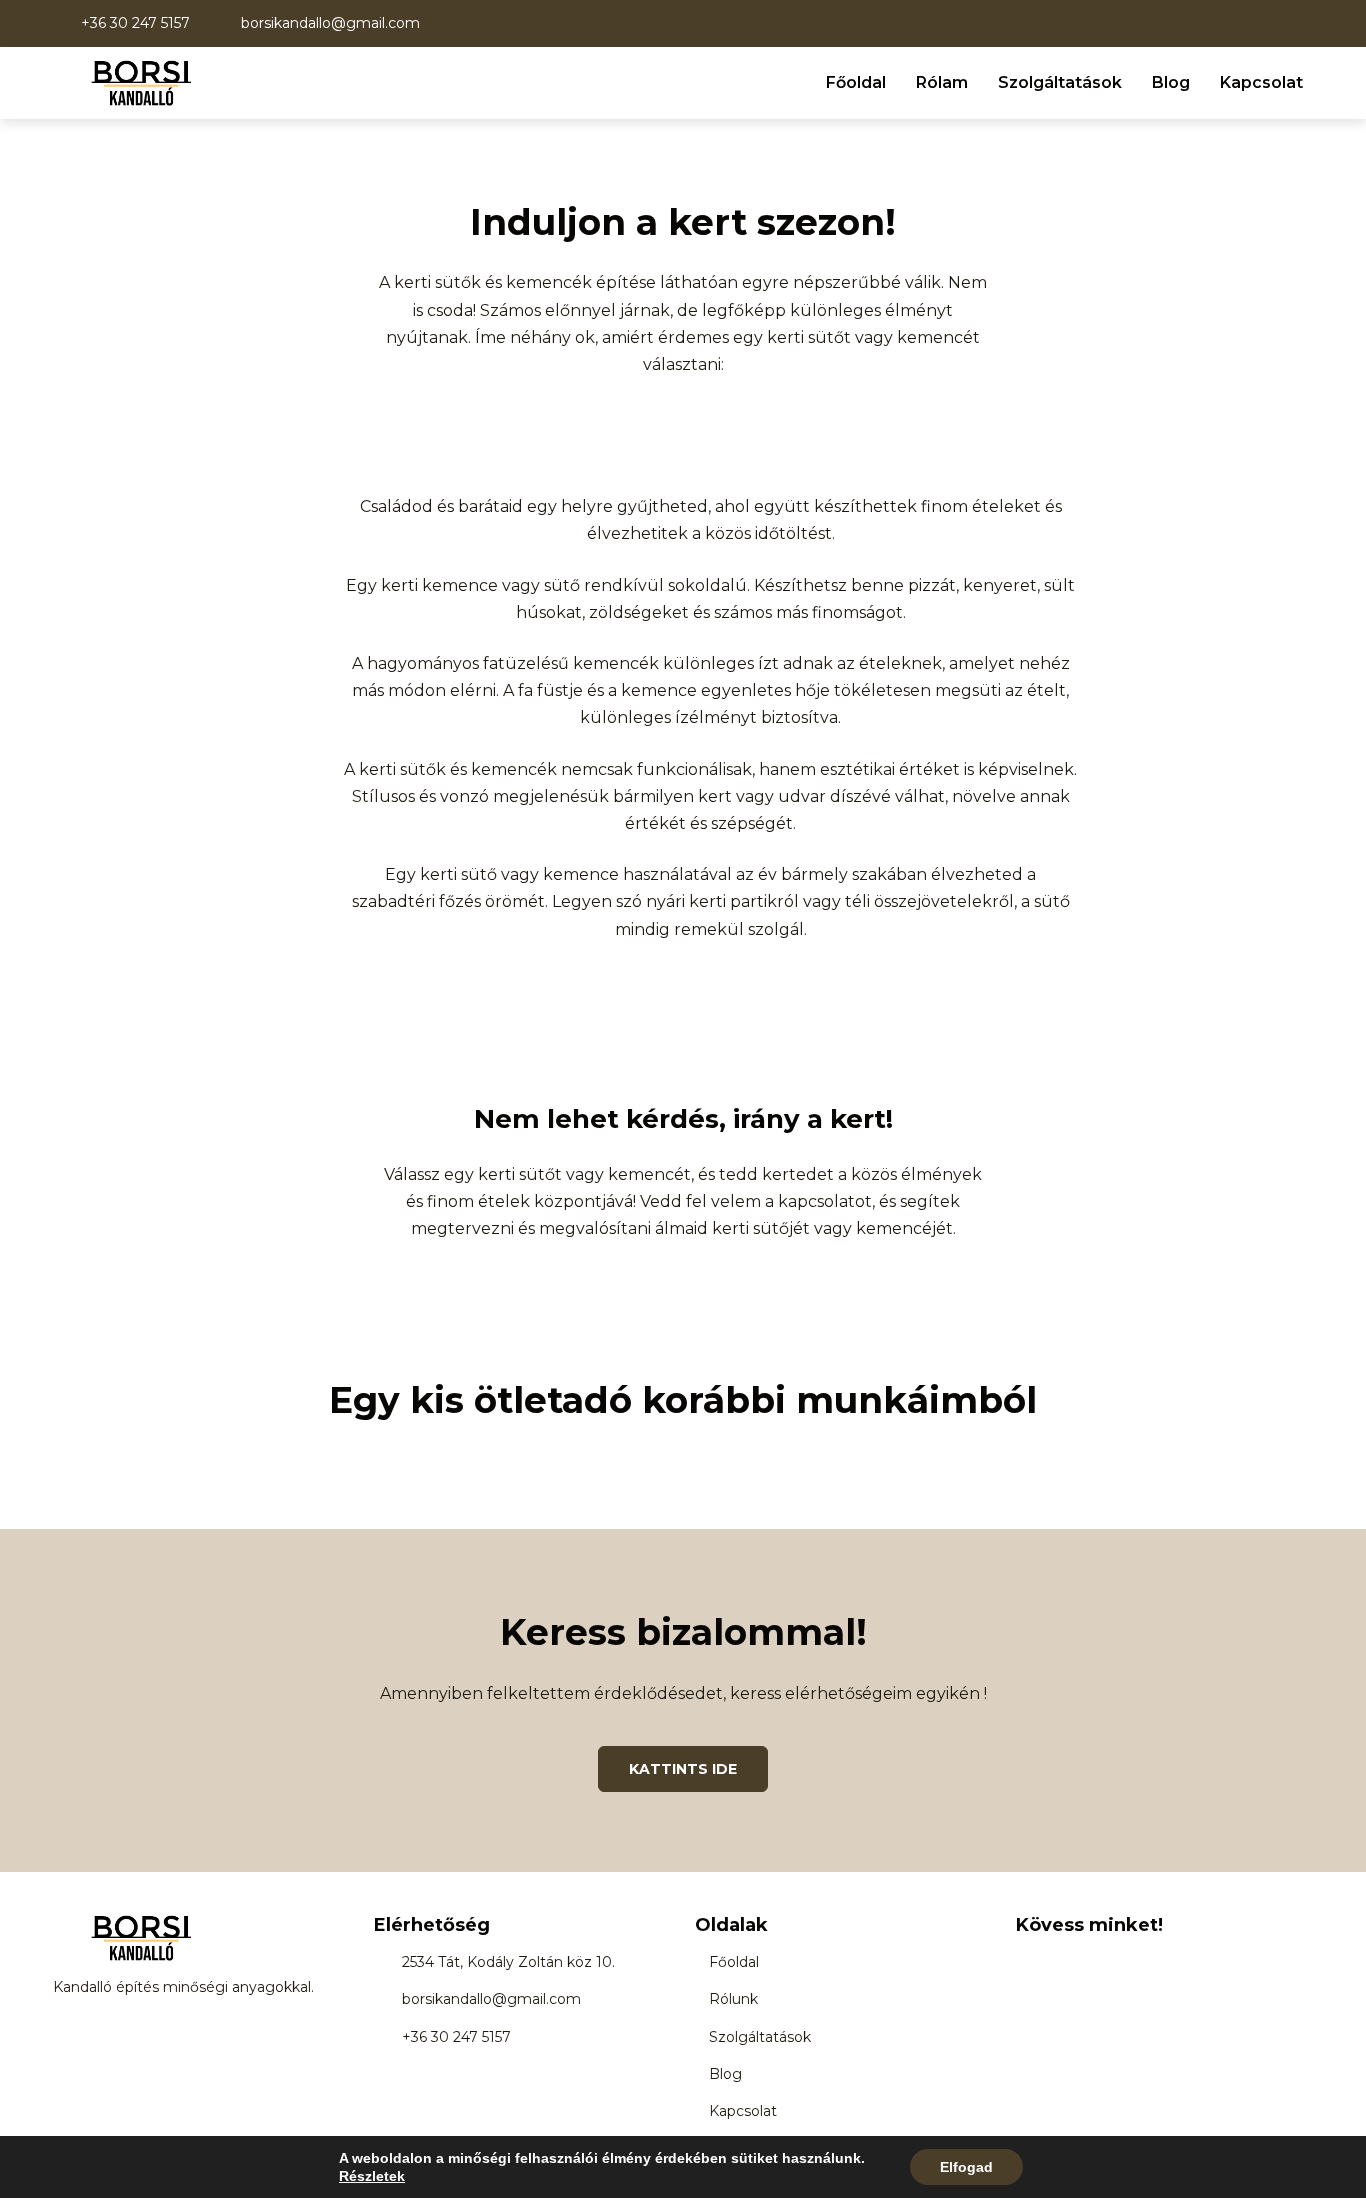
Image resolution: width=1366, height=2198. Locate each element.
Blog (1171, 82)
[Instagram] (1072, 1961)
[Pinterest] (1116, 1961)
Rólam (942, 82)
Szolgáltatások (1060, 82)
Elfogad (966, 2167)
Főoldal (856, 82)
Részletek (372, 2176)
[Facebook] (1028, 1961)
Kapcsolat (1261, 82)
